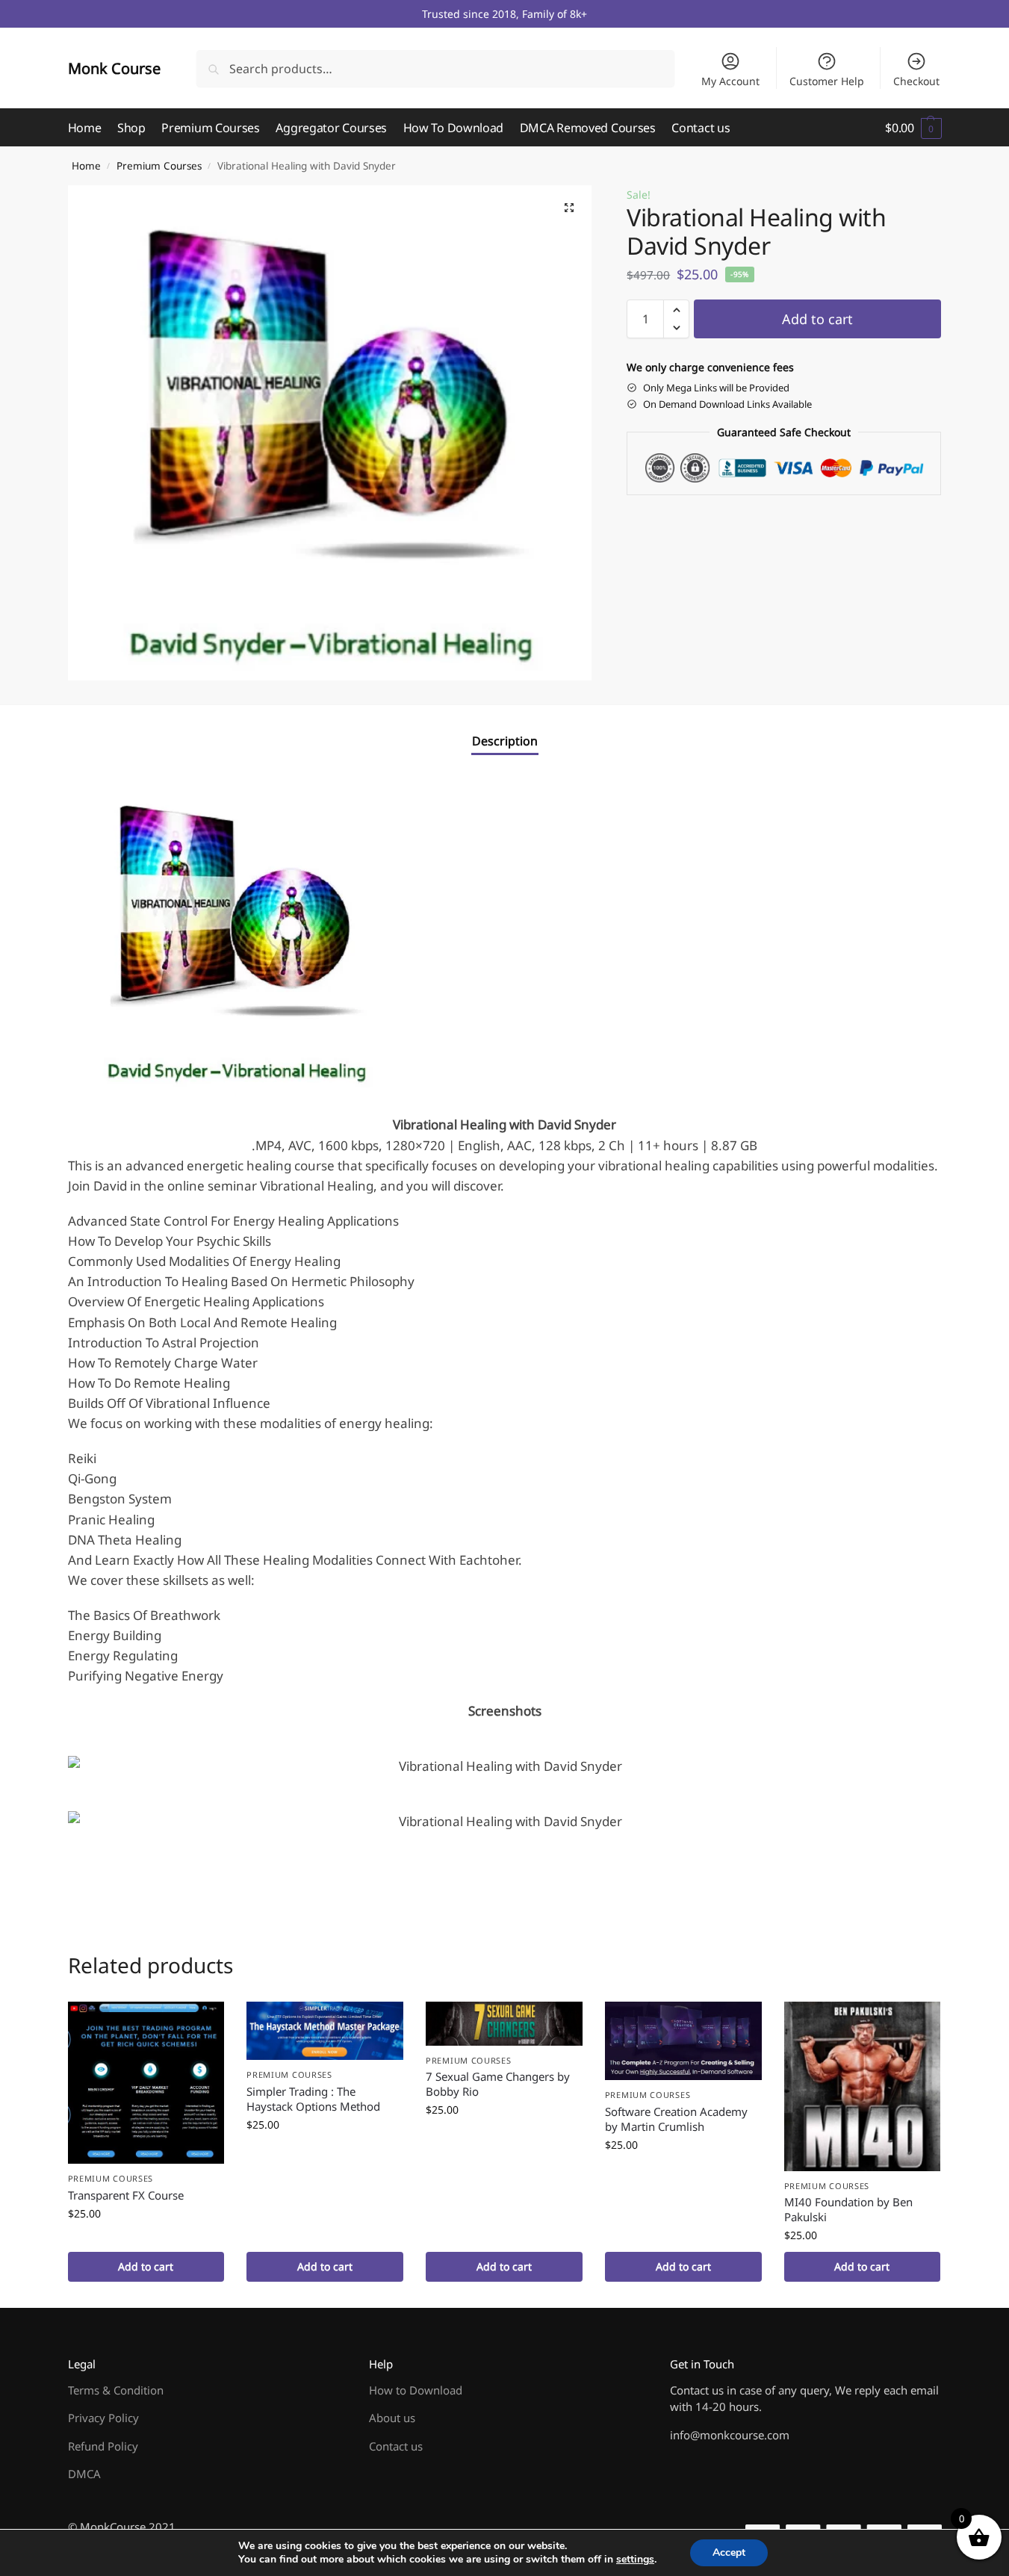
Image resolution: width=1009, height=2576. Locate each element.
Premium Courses (159, 166)
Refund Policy (103, 2446)
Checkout (916, 81)
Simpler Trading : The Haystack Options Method (313, 2099)
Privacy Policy (103, 2418)
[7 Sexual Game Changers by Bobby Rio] (504, 2024)
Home (86, 166)
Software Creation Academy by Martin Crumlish (676, 2119)
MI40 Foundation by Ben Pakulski (848, 2209)
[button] (913, 128)
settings (635, 2560)
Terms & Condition (116, 2390)
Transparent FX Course (126, 2195)
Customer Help (827, 81)
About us (392, 2418)
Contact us (396, 2446)
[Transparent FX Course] (146, 2083)
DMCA (84, 2474)
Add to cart (817, 319)
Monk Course (114, 68)
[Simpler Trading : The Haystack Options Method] (325, 2031)
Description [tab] (505, 741)
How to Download (416, 2390)
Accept (729, 2552)
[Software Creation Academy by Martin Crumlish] (683, 2041)
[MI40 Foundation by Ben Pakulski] (863, 2086)
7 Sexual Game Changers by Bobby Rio (498, 2084)
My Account (730, 81)
